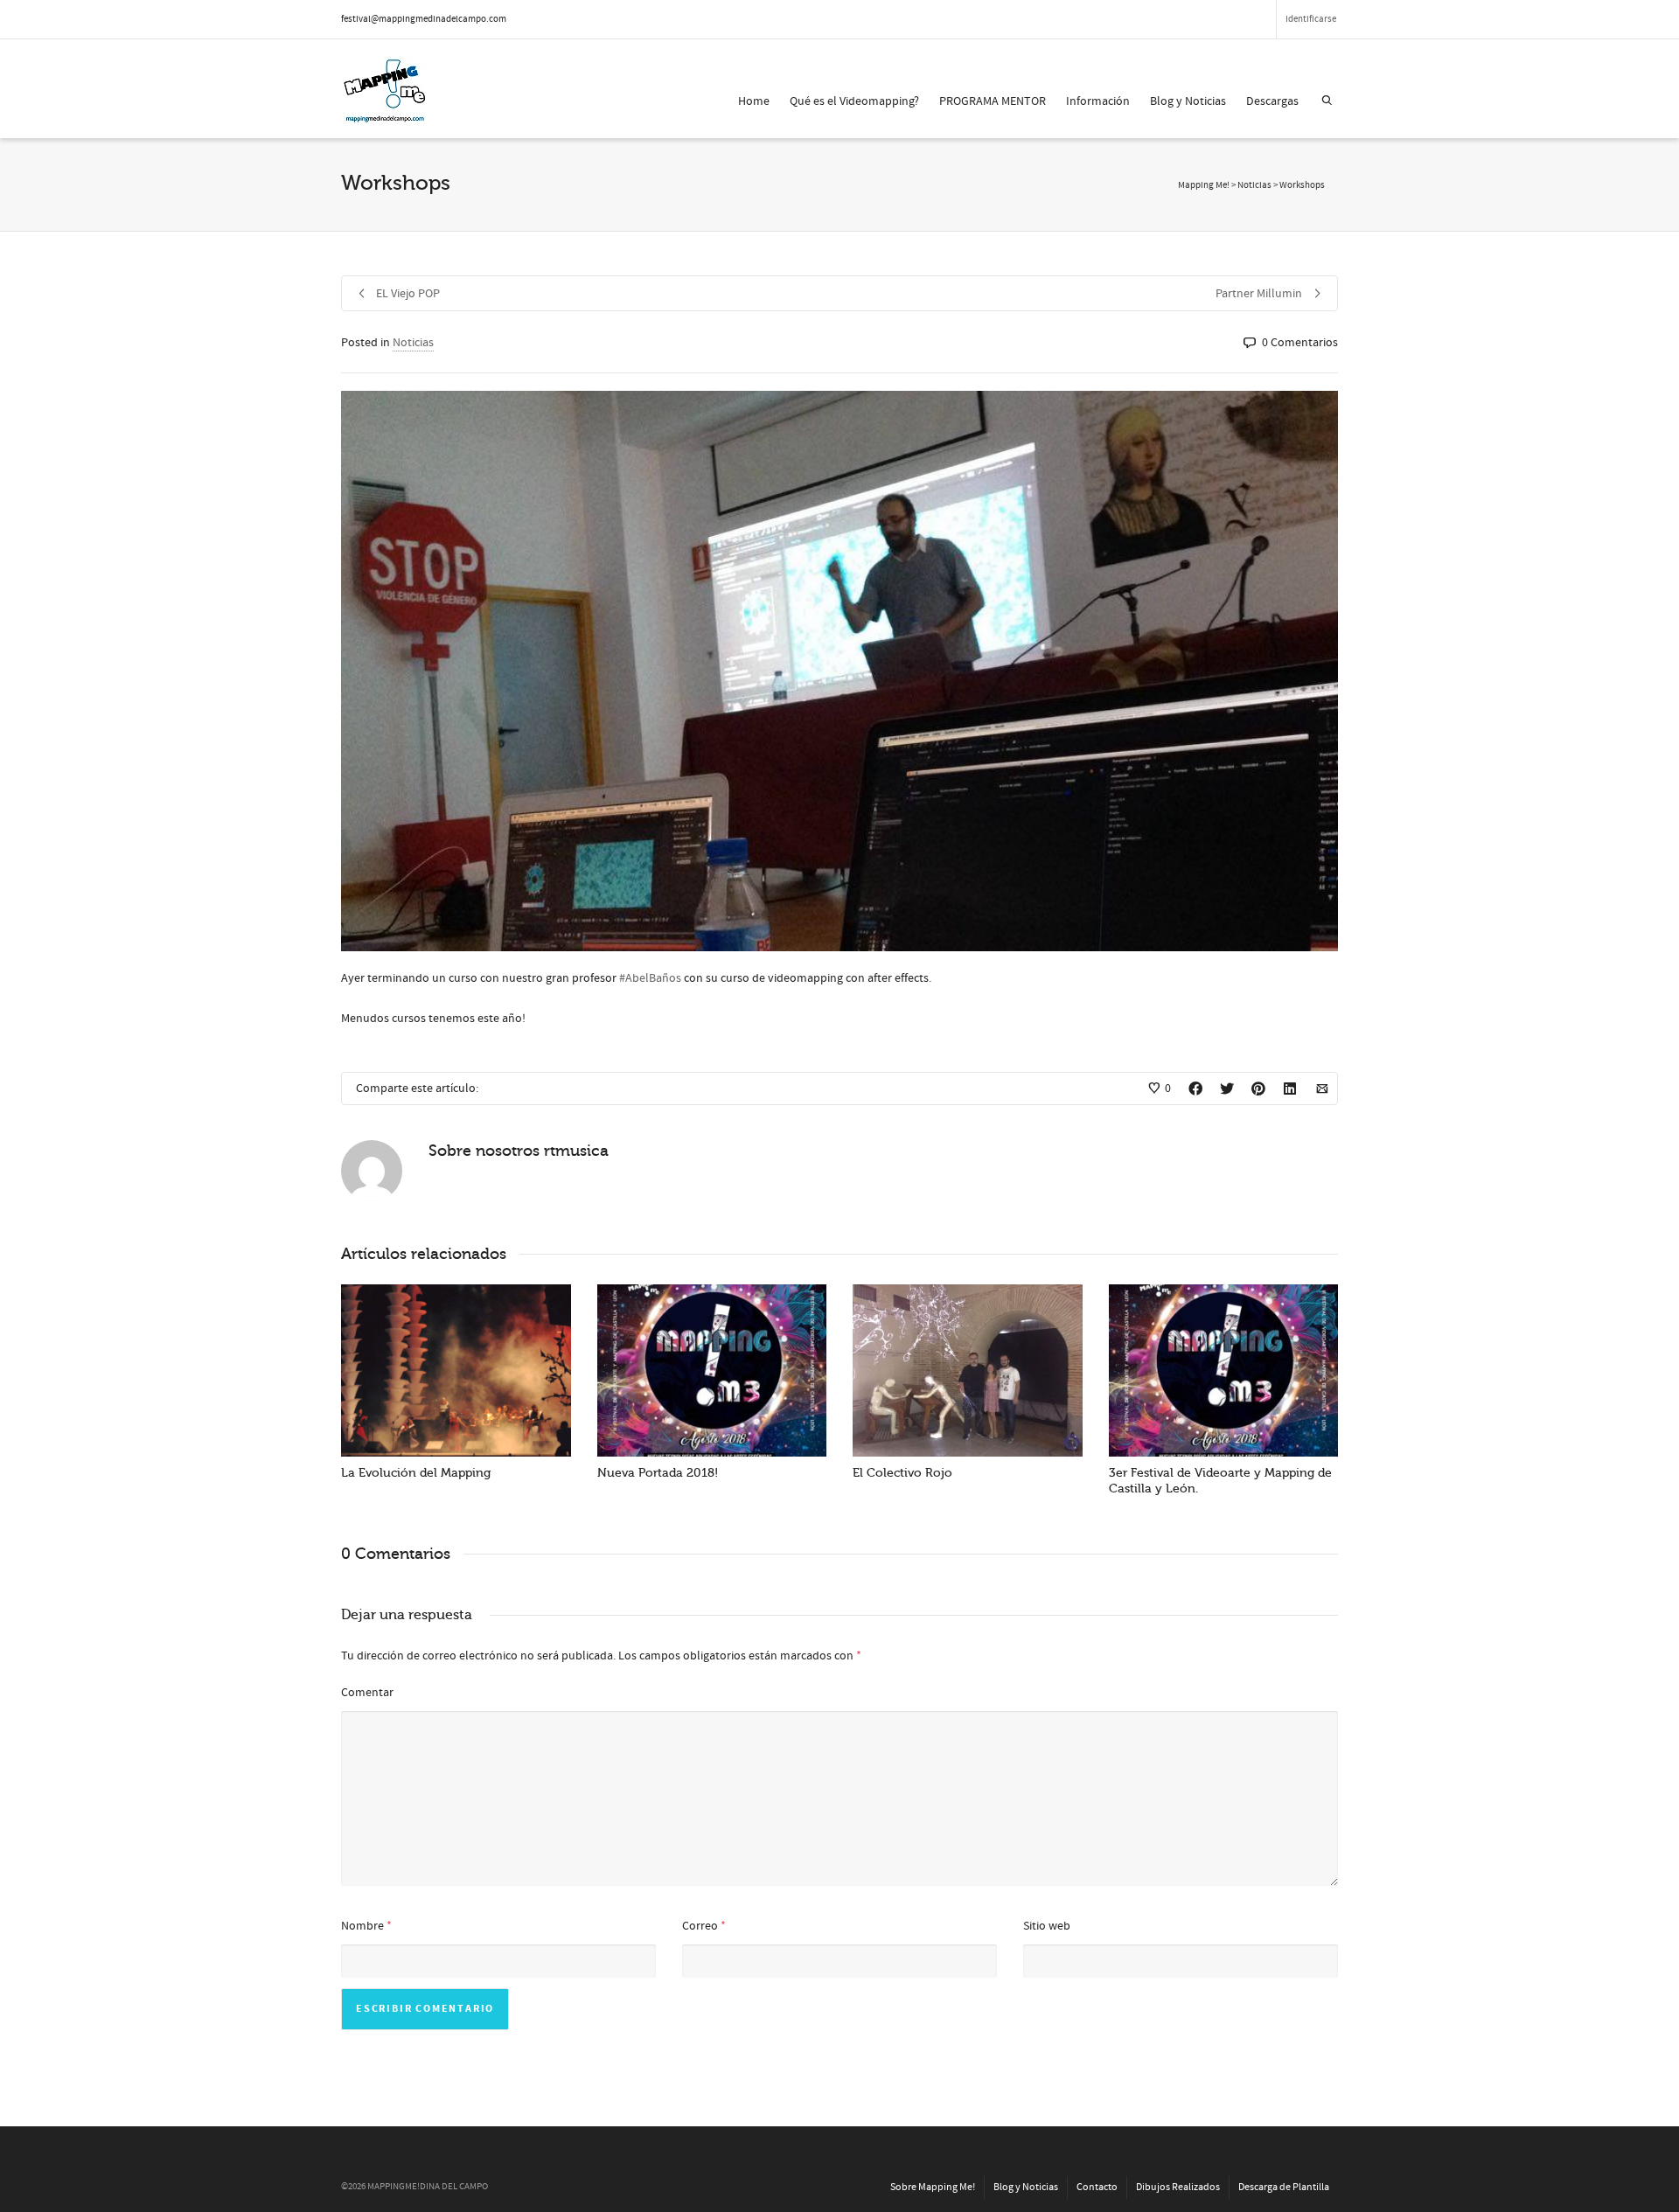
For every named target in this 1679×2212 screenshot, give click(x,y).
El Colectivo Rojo (902, 1473)
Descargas (1272, 101)
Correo (700, 1926)
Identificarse (1311, 19)
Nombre (362, 1926)
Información (1098, 101)
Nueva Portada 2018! (658, 1473)
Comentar (367, 1693)
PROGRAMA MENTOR (993, 101)
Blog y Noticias (1188, 101)
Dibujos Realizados (1178, 2187)
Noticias (413, 343)
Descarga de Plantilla (1284, 2187)
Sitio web (1047, 1926)
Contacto (1097, 2187)
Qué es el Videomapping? (854, 101)
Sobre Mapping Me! (933, 2187)
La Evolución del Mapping (416, 1473)
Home (754, 101)
